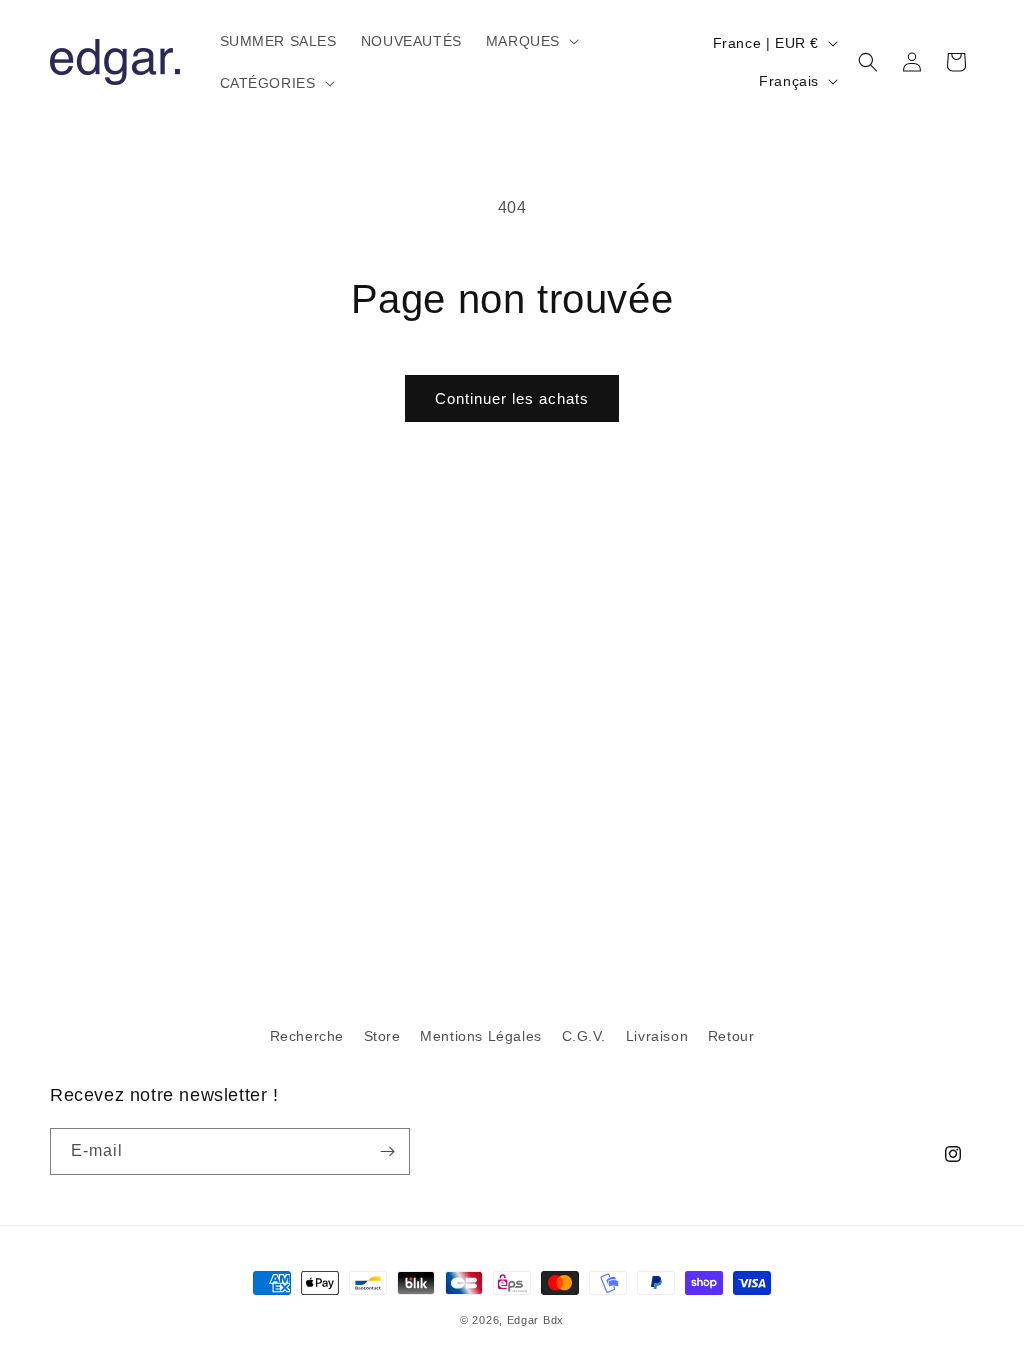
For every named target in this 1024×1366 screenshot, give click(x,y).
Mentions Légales (481, 1036)
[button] (530, 41)
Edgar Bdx (535, 1320)
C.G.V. (584, 1036)
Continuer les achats (512, 398)
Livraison (657, 1036)
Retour (731, 1036)
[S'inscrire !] (387, 1151)
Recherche (307, 1036)
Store (382, 1036)
